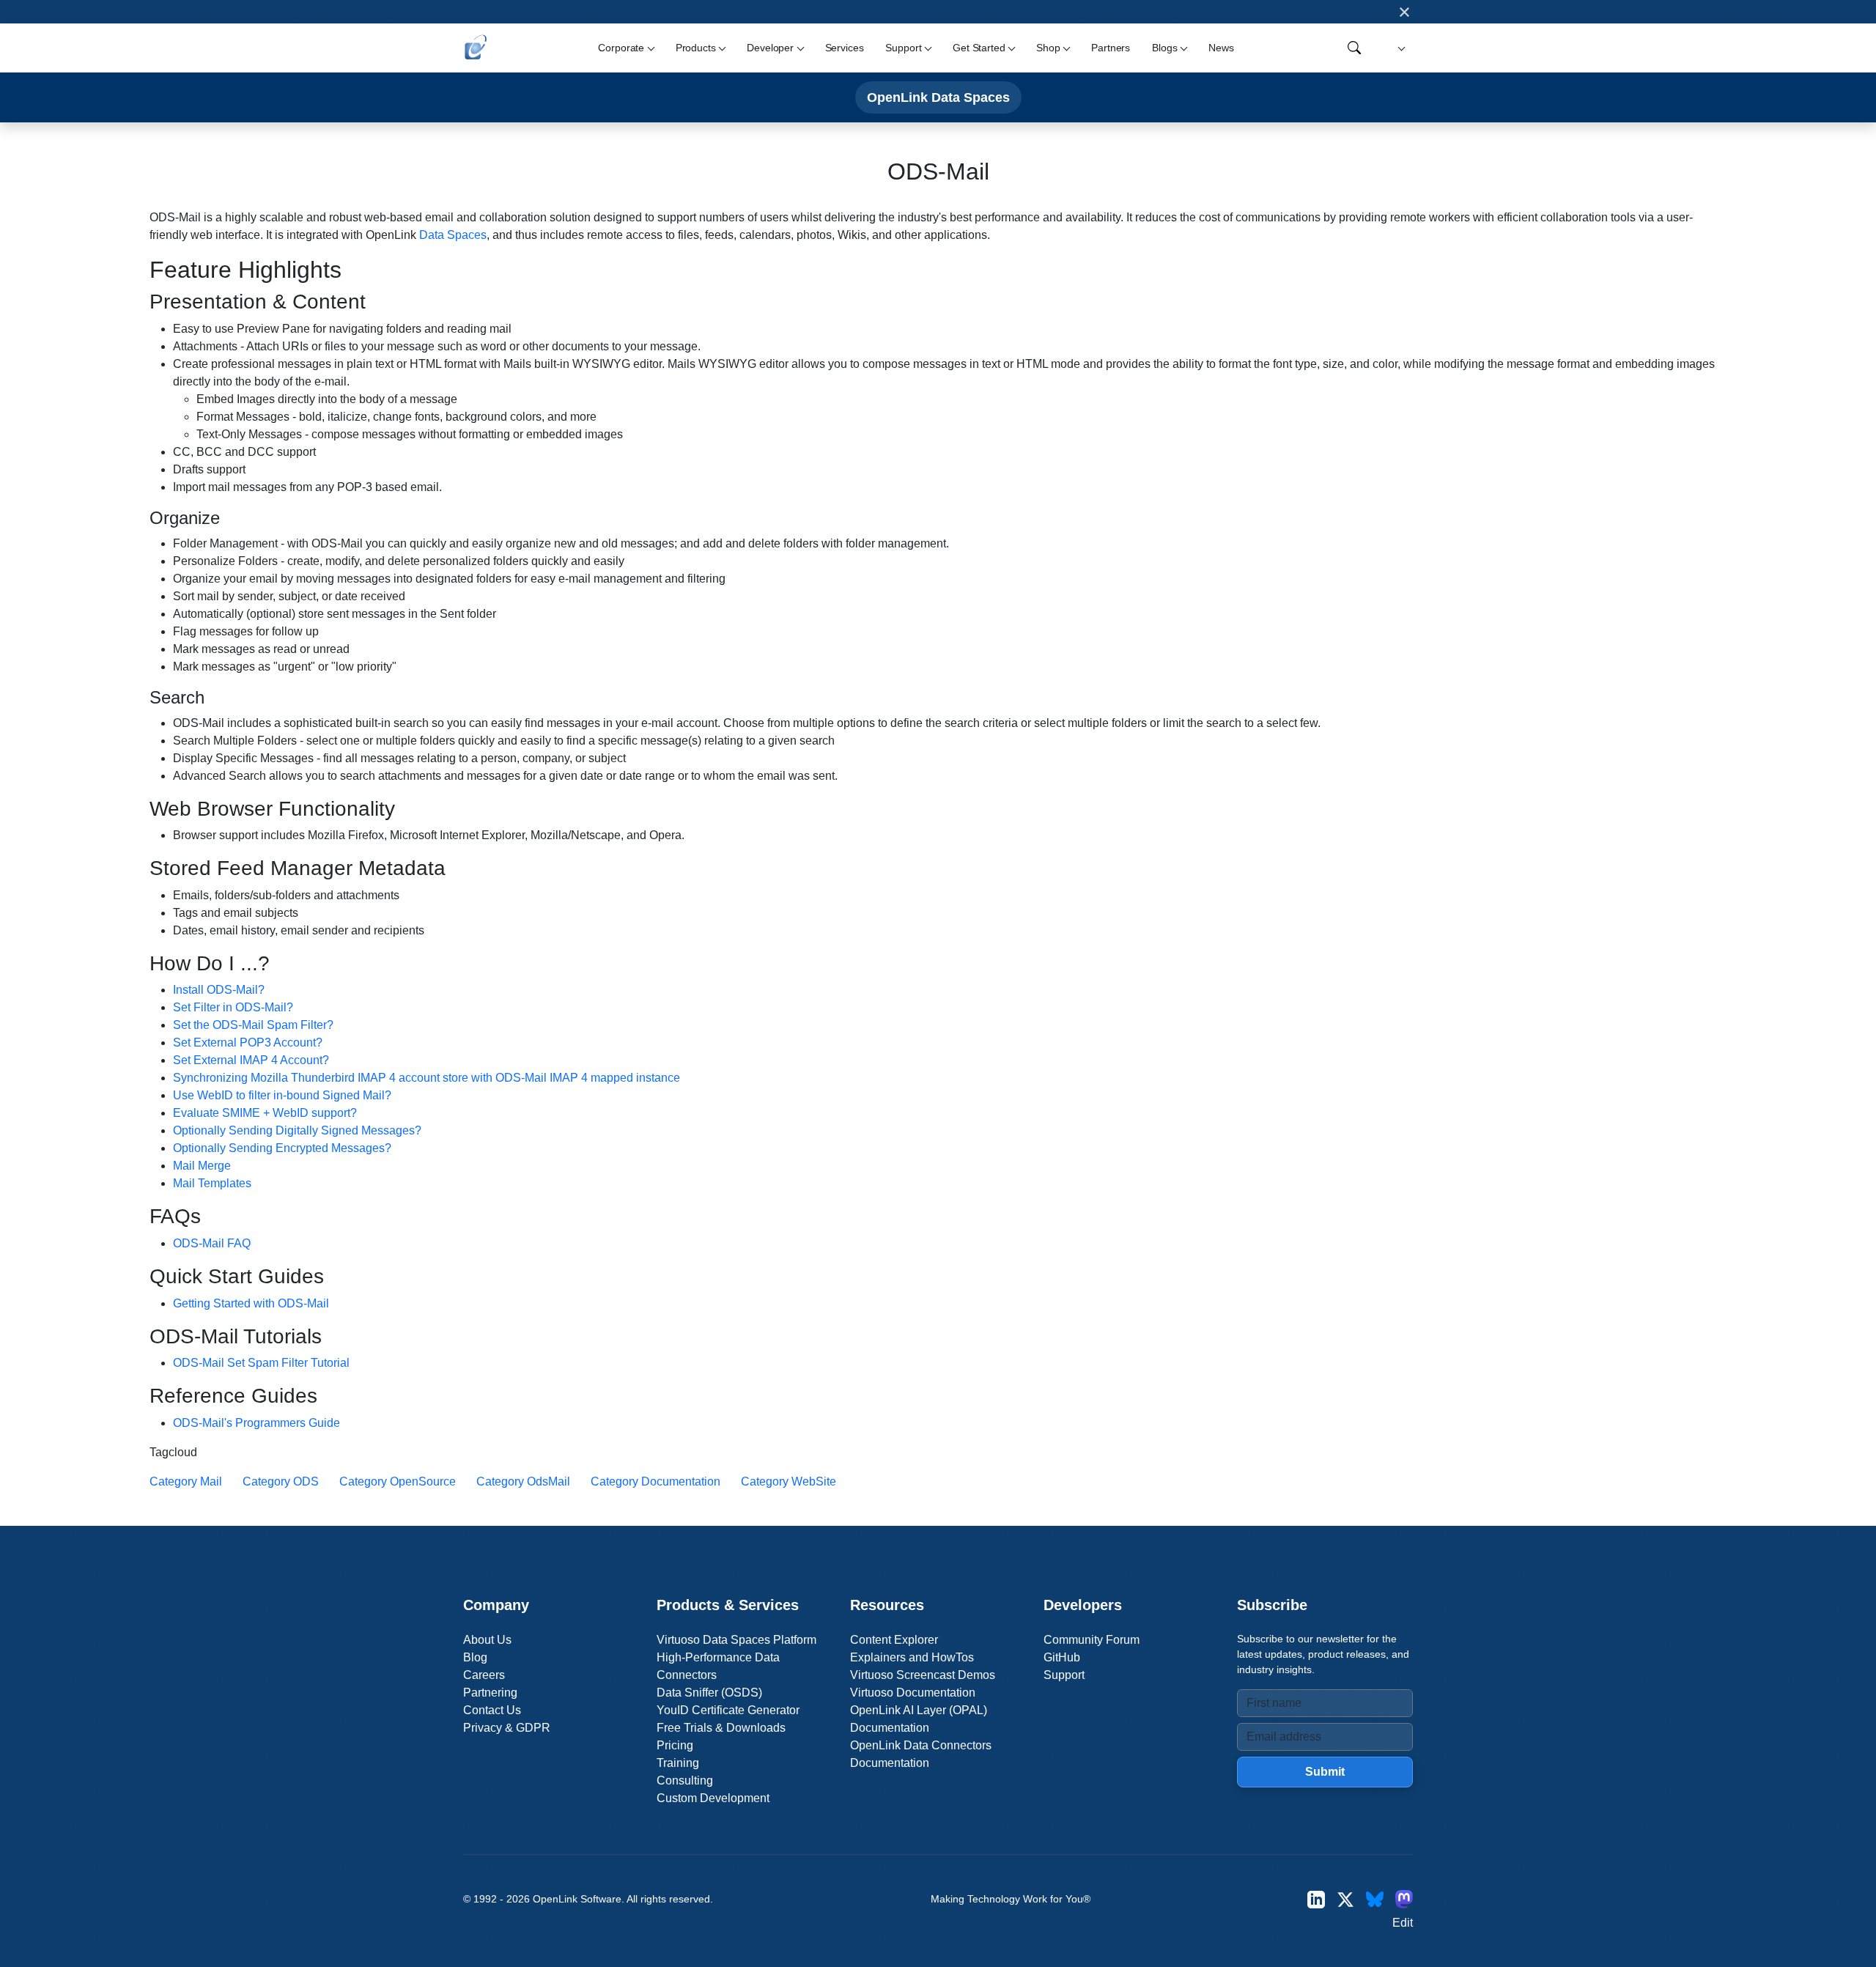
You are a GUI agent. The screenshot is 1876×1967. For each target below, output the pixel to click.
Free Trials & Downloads (721, 1728)
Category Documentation (656, 1481)
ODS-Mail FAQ (212, 1243)
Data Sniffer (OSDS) (709, 1693)
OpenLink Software (577, 1899)
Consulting (685, 1780)
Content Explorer (894, 1640)
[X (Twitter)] (1345, 1899)
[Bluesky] (1375, 1899)
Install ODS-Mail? (219, 990)
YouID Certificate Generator (728, 1710)
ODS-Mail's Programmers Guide (256, 1423)
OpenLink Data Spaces (938, 97)
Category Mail (186, 1481)
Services (845, 48)
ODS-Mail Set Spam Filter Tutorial (261, 1363)
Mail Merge (202, 1166)
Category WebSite (789, 1481)
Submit (1325, 1772)
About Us (487, 1640)
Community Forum (1092, 1640)
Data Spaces (453, 235)
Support (1064, 1675)
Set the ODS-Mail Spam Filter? (253, 1025)
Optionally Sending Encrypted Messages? (282, 1148)
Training (678, 1763)
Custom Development (713, 1798)
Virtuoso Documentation (913, 1693)
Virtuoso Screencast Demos (923, 1675)
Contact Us (492, 1710)
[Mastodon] (1404, 1899)
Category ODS (281, 1481)
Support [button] (903, 48)
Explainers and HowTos (912, 1657)
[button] (1399, 48)
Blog (475, 1657)
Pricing (675, 1745)
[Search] (1354, 48)
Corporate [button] (621, 48)
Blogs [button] (1164, 48)
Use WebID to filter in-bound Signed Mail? (282, 1095)
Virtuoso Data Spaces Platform (736, 1640)
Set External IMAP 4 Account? (251, 1060)
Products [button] (696, 48)
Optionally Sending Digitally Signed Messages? (297, 1130)
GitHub (1062, 1657)
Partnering (490, 1693)
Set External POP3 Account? (248, 1042)
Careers (484, 1675)
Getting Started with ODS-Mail (251, 1303)
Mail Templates (212, 1183)
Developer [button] (770, 48)
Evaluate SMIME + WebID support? (265, 1113)
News (1221, 48)
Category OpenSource (398, 1481)
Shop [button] (1048, 48)
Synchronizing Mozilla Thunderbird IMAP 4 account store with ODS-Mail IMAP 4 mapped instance (426, 1078)
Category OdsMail (523, 1481)
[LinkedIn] (1316, 1899)
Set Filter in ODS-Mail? (233, 1007)
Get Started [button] (979, 48)
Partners (1111, 48)
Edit (1403, 1923)
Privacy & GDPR (507, 1728)
